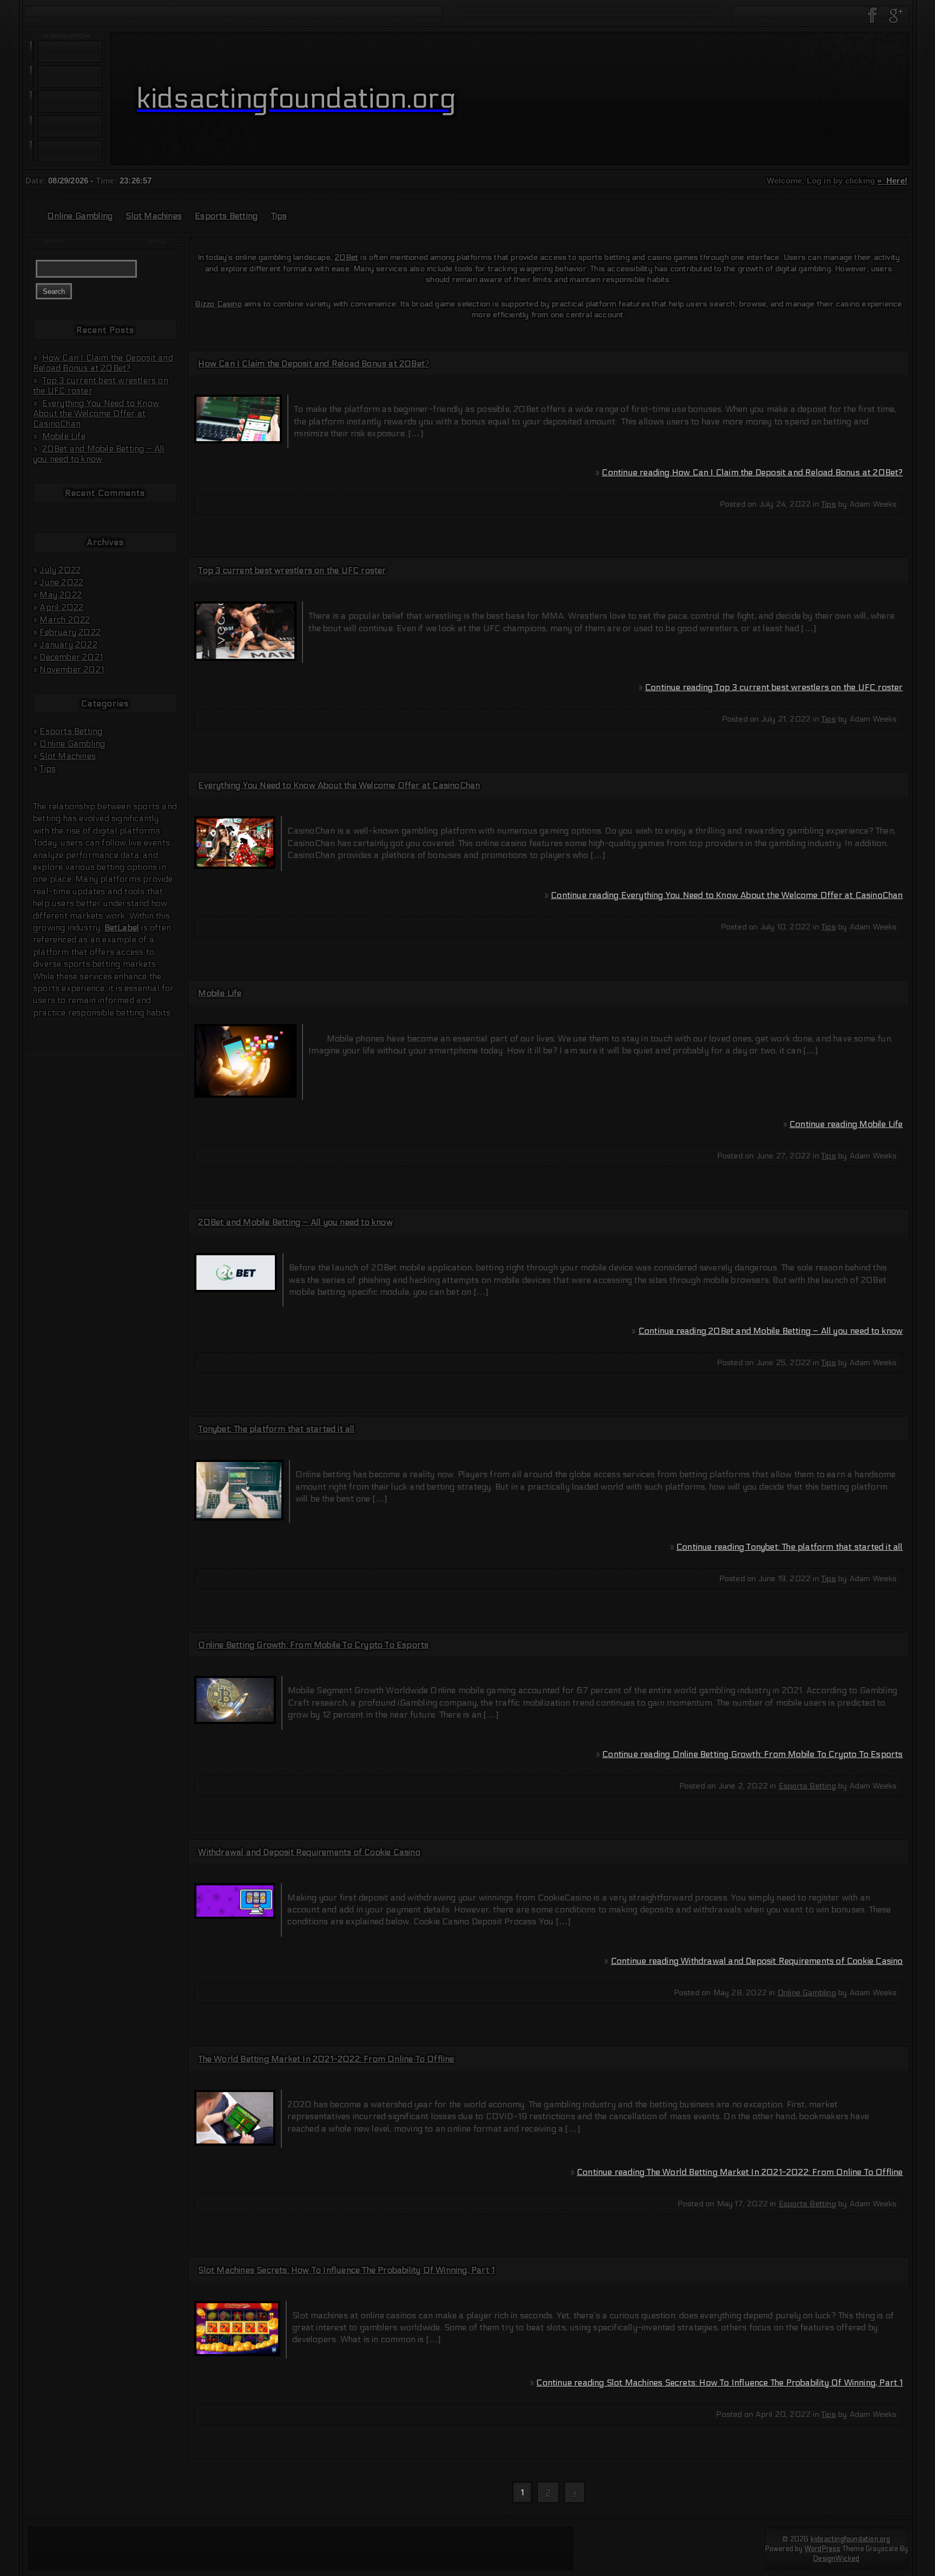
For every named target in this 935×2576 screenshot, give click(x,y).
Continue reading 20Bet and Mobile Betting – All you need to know (771, 1331)
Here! (896, 181)
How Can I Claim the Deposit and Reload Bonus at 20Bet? (103, 363)
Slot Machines (154, 216)
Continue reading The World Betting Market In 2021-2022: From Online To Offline (740, 2172)
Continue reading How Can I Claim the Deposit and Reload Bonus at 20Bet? (752, 472)
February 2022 (70, 632)
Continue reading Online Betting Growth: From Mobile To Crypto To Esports (752, 1754)
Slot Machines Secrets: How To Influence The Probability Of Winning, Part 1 (346, 2270)
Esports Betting (226, 216)
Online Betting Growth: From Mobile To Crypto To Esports (313, 1645)
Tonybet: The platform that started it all (276, 1429)
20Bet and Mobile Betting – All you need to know (99, 454)
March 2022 (65, 620)
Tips (279, 216)
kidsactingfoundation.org (851, 2539)
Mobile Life (64, 436)
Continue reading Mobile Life (846, 1124)
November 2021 (72, 669)
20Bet (346, 257)
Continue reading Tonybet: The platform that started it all (790, 1547)
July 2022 (60, 570)
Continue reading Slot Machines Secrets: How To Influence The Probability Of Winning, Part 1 (719, 2382)
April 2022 (61, 607)
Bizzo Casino (218, 304)
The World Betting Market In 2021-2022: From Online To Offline (326, 2059)
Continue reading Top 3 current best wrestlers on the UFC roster (774, 687)
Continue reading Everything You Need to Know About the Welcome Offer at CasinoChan (727, 895)
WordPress (823, 2549)
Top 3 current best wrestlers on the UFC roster (292, 570)
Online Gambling (80, 216)
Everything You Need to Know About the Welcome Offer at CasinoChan (96, 413)
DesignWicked (836, 2559)
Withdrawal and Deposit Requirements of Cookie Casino (309, 1852)
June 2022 (61, 582)
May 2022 (61, 595)
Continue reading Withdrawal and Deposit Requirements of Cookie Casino (757, 1961)
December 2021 (71, 657)
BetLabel (122, 928)
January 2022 (68, 644)
